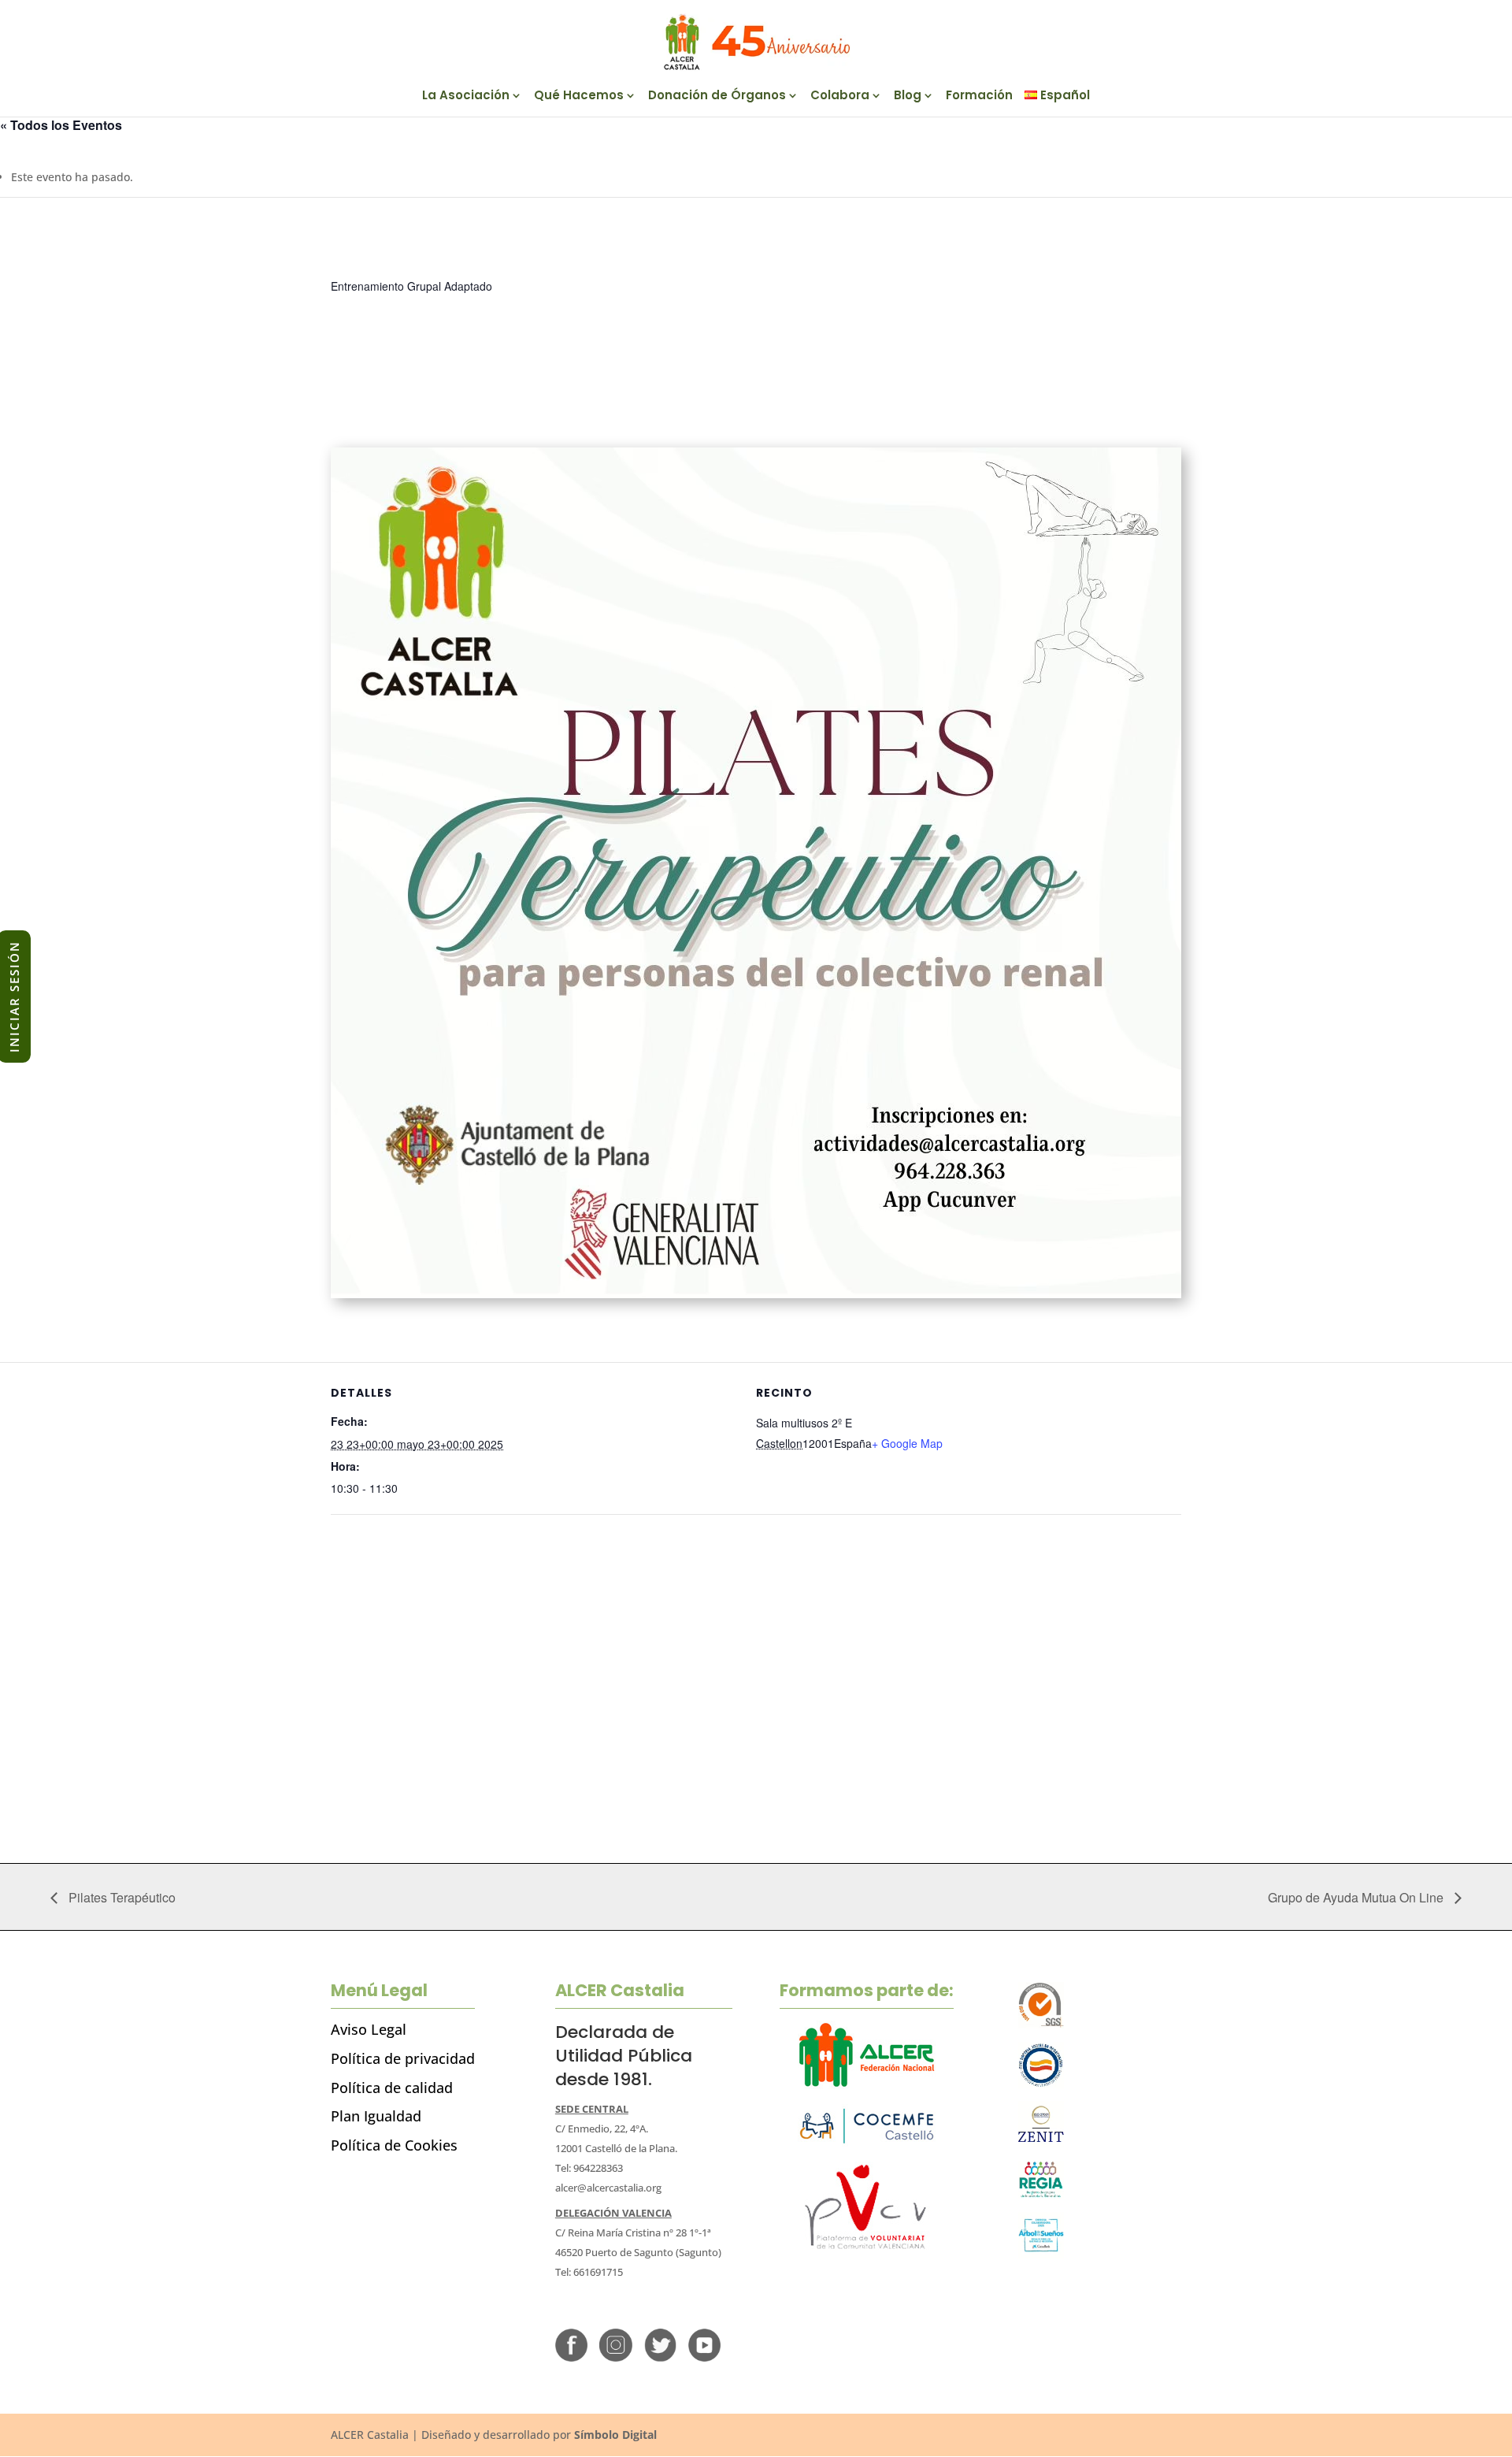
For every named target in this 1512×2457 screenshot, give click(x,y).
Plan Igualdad (376, 2116)
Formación (979, 96)
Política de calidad (392, 2088)
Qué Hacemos (579, 96)
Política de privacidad (403, 2058)
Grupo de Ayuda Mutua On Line (1357, 1897)
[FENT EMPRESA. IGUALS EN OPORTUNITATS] (1041, 2084)
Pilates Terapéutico (120, 1897)
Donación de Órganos (717, 96)
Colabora (840, 96)
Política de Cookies (394, 2145)
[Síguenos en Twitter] (660, 2357)
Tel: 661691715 (589, 2272)
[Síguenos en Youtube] (704, 2357)
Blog (908, 96)
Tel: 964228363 (589, 2168)
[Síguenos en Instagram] (615, 2357)
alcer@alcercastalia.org (608, 2188)
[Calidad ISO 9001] (1041, 2024)
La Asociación (466, 96)
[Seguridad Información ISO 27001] (1041, 2143)
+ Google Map (907, 1443)
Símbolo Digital (615, 2435)
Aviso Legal (369, 2029)
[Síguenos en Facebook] (571, 2357)
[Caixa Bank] (1041, 2194)
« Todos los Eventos (61, 125)
